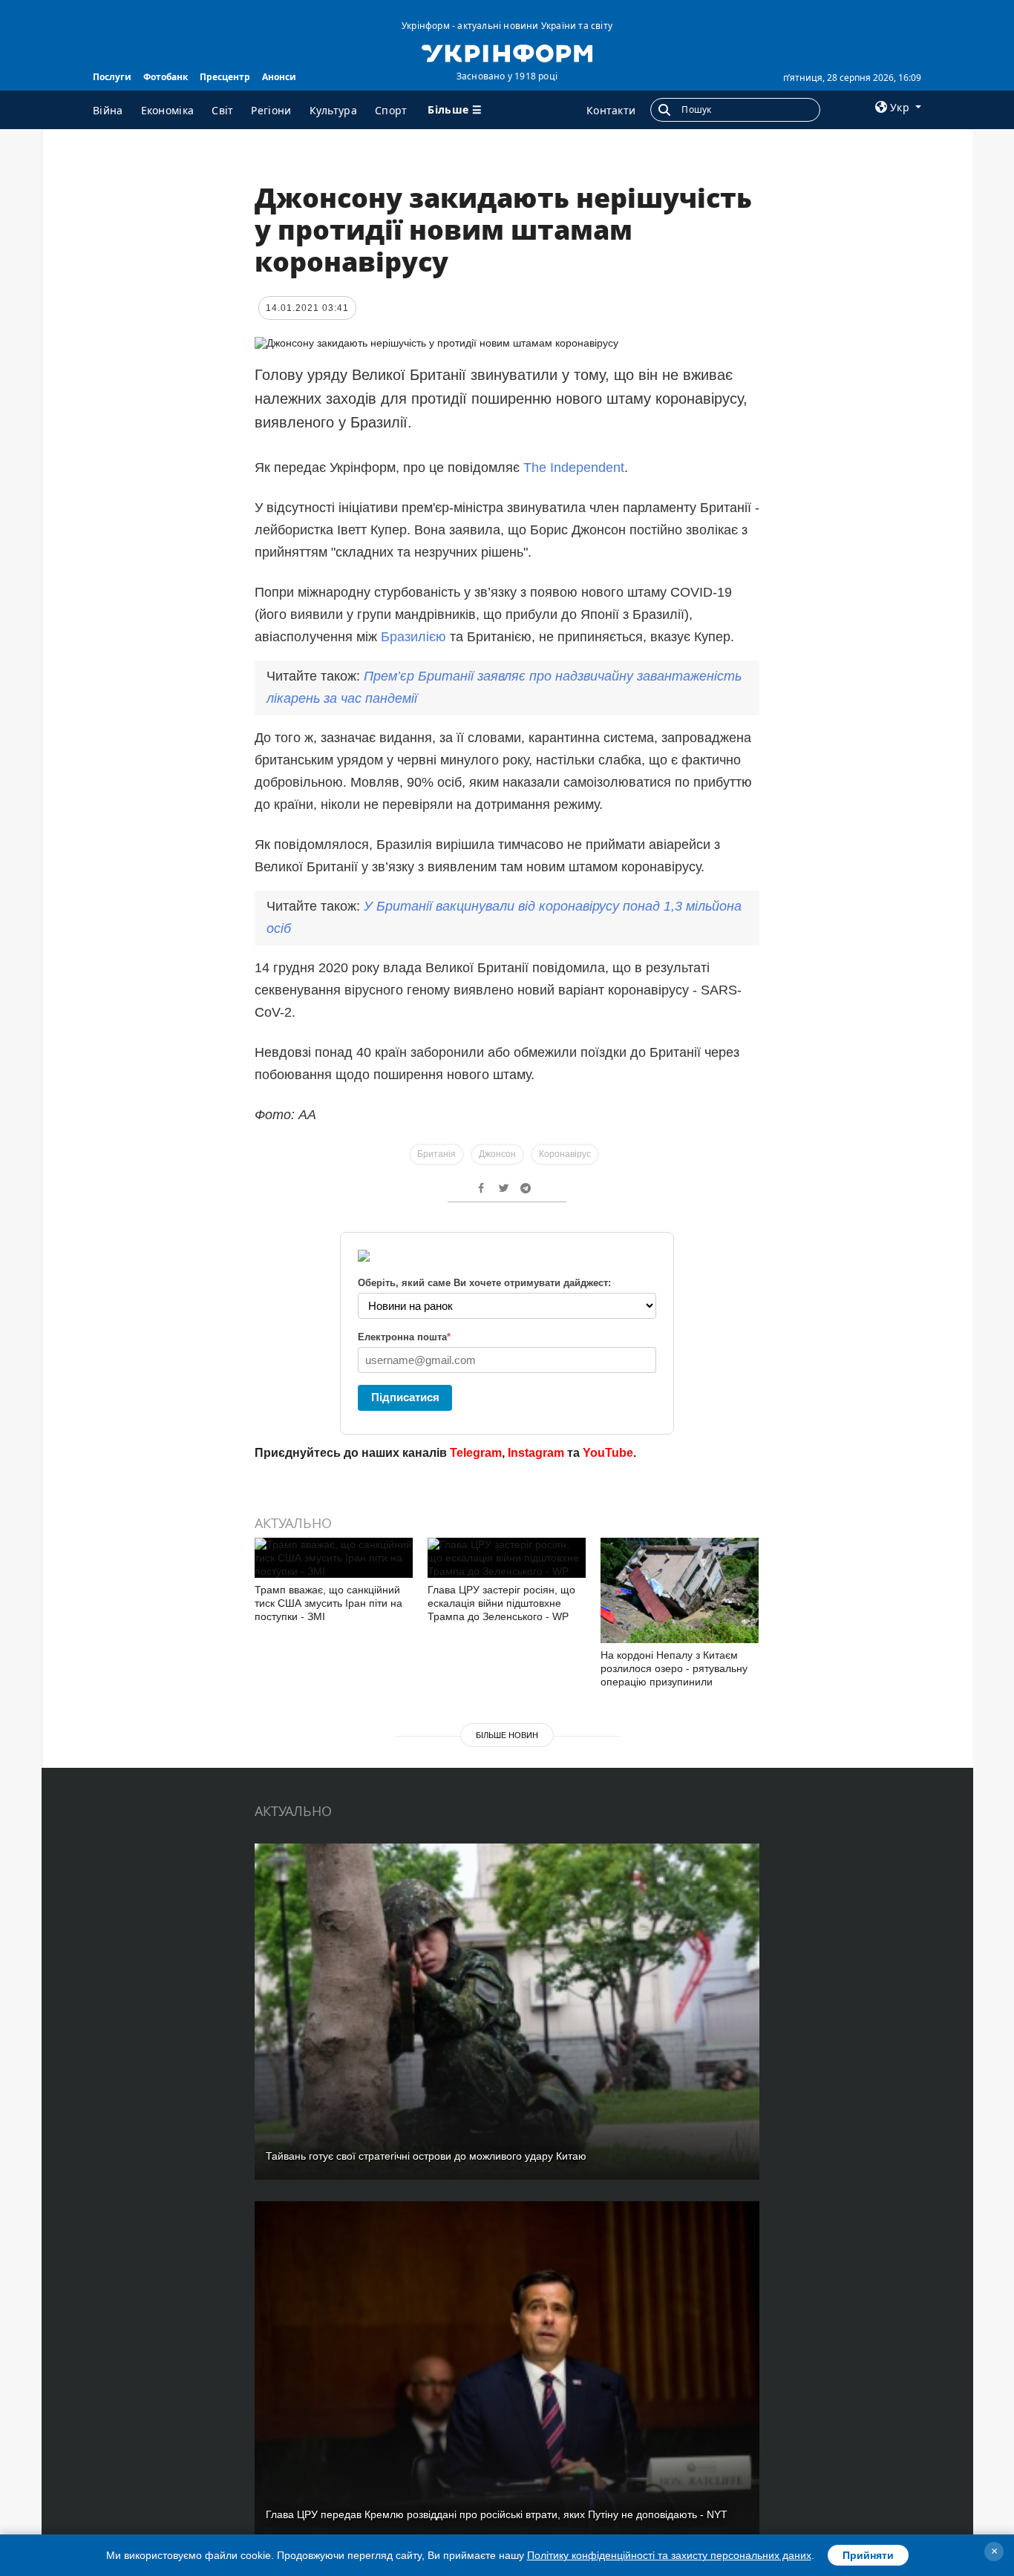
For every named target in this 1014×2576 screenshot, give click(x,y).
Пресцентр (225, 77)
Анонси (279, 77)
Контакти (611, 110)
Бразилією (415, 637)
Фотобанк (166, 77)
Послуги (112, 77)
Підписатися (405, 1397)
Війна (108, 110)
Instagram (536, 1453)
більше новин (507, 1735)
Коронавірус (565, 1154)
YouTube (608, 1453)
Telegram (476, 1453)
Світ (222, 110)
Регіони (271, 110)
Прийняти (868, 2555)
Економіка (168, 110)
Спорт (391, 110)
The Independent (574, 468)
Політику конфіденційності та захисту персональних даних (669, 2555)
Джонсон (497, 1154)
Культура (333, 110)
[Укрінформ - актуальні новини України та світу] (507, 52)
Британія (436, 1154)
